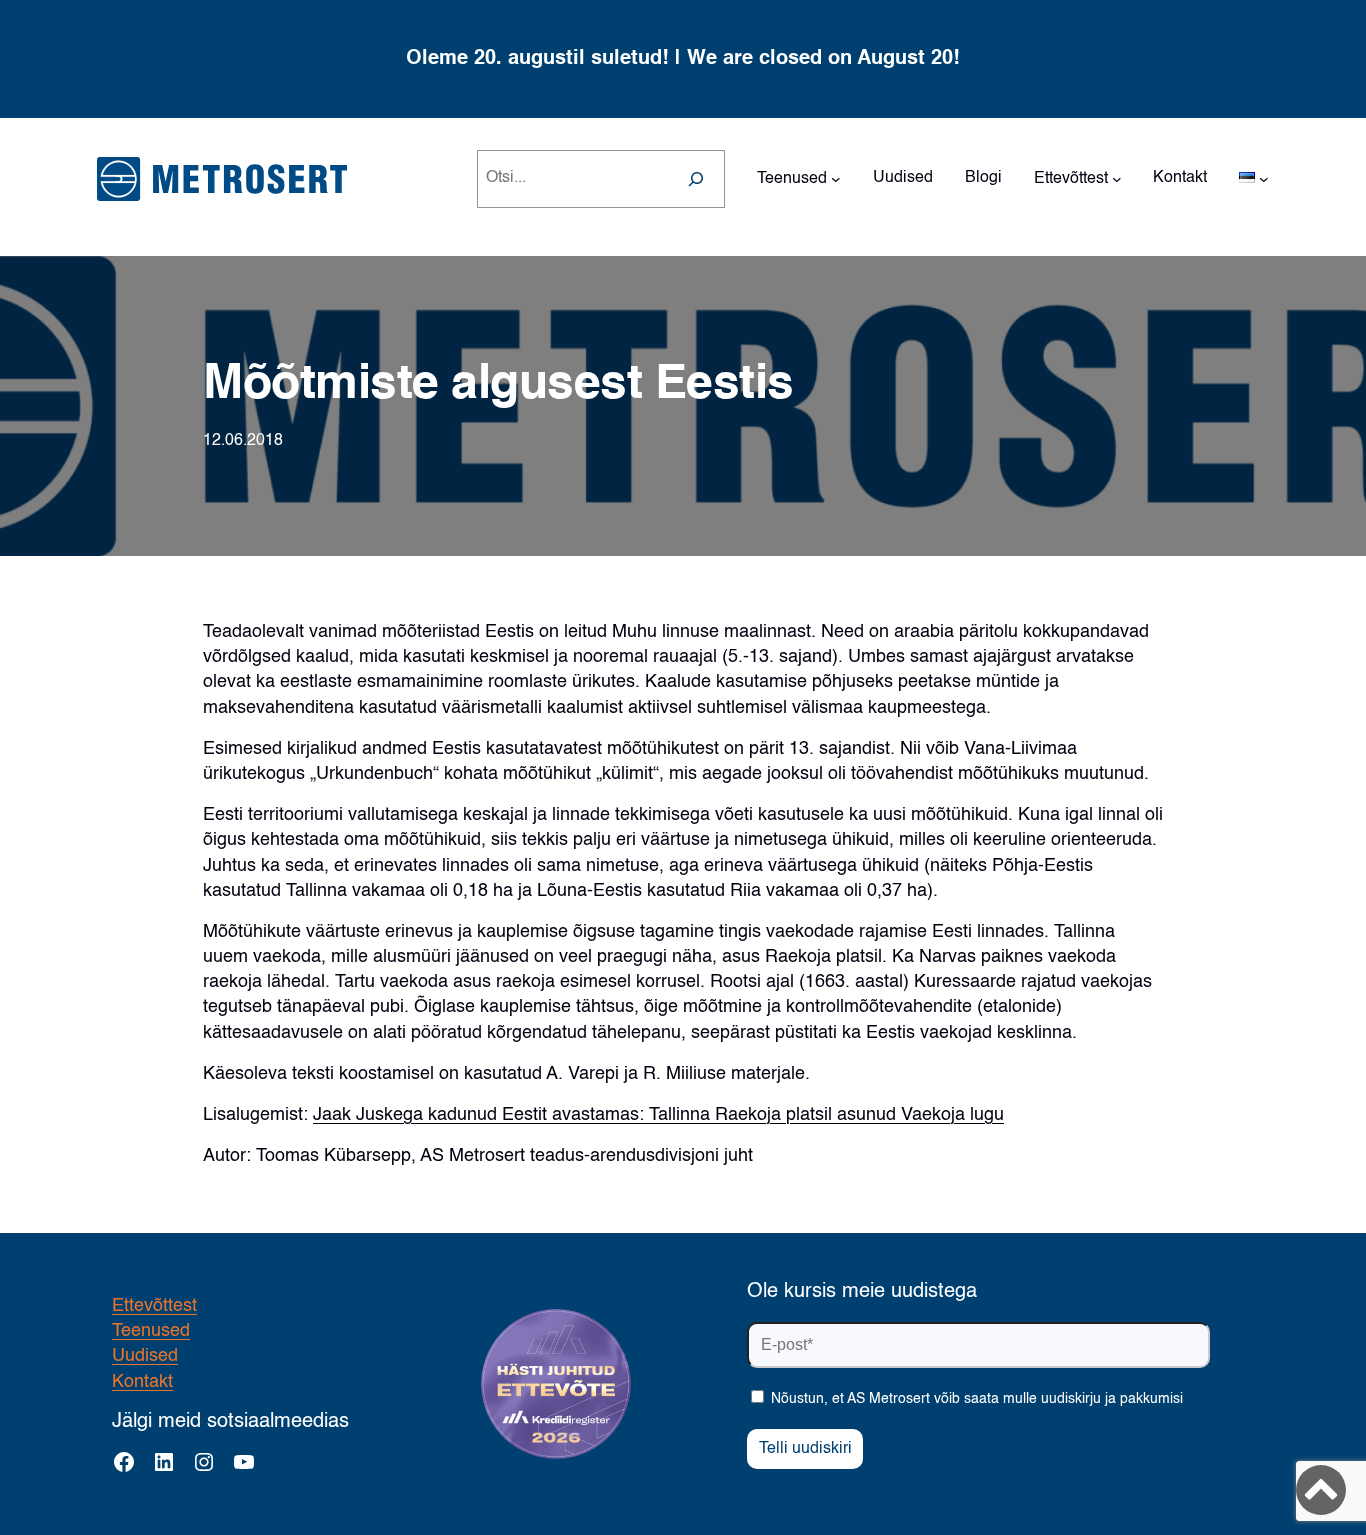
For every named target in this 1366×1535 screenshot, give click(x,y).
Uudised (145, 1356)
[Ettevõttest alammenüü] (1117, 179)
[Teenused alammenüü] (836, 179)
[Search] (696, 179)
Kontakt (142, 1382)
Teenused (151, 1331)
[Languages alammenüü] (1264, 179)
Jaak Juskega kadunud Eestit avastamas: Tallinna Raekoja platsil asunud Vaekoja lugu (658, 1115)
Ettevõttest (154, 1306)
